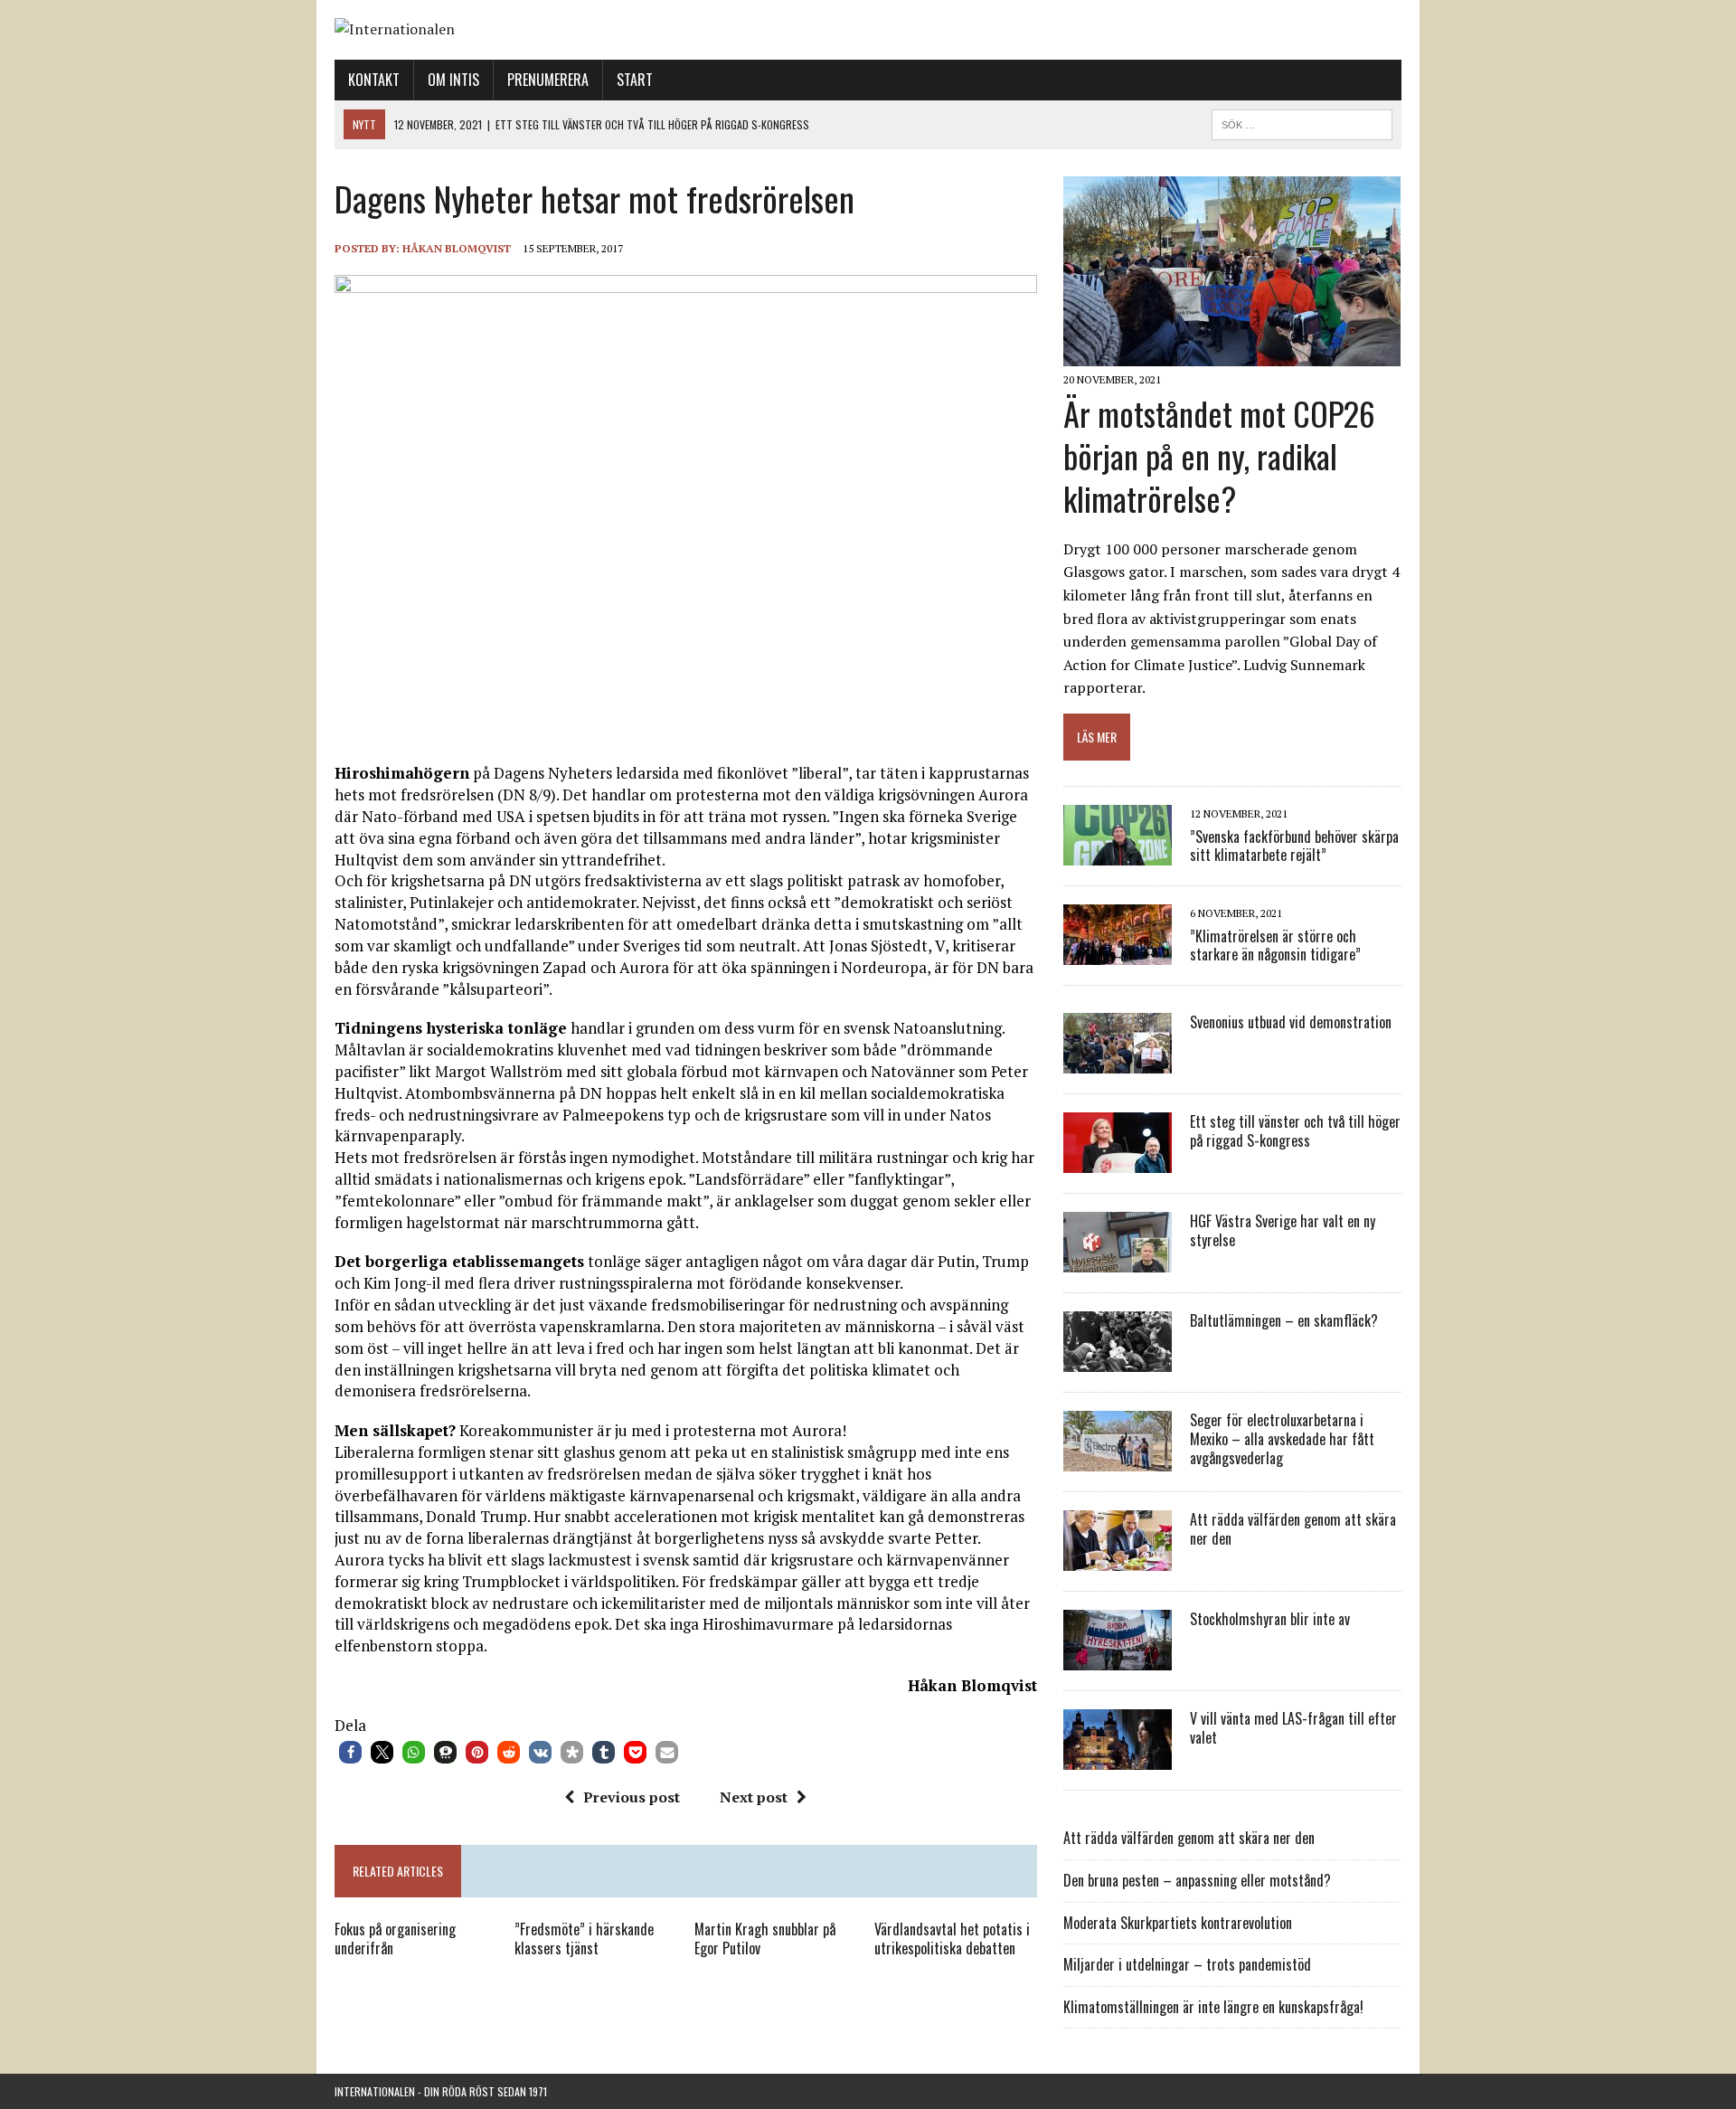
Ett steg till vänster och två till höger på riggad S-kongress (1295, 1131)
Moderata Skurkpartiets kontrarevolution (1178, 1923)
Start (635, 80)
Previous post (632, 1797)
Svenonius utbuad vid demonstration (1291, 1022)
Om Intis (453, 80)
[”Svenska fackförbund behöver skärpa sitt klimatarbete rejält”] (1118, 854)
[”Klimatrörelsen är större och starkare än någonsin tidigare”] (1118, 953)
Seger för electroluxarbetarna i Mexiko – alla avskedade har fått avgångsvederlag (1282, 1439)
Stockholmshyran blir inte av (1270, 1619)
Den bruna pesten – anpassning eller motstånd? (1197, 1880)
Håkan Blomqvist (457, 248)
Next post (754, 1797)
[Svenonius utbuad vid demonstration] (1118, 1062)
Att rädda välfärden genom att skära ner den (1293, 1529)
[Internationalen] (868, 30)
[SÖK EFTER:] (1302, 122)
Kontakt (374, 80)
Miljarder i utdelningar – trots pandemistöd (1187, 1964)
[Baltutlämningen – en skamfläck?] (1118, 1360)
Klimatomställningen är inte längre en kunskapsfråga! (1213, 2007)
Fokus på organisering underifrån (395, 1939)
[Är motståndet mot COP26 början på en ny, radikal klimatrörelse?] (1232, 355)
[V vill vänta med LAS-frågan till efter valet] (1118, 1758)
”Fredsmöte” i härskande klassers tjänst (584, 1939)
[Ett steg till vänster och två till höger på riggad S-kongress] (1118, 1161)
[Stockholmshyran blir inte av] (1118, 1659)
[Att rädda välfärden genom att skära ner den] (1118, 1559)
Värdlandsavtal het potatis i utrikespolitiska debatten (952, 1939)
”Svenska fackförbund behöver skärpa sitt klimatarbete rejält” (1294, 846)
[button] (350, 1752)
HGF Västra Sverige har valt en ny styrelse (1283, 1230)
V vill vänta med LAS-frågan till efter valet (1293, 1728)
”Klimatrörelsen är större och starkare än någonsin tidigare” (1275, 946)
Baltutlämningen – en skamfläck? (1284, 1320)
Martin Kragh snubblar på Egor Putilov (765, 1939)
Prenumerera (548, 80)
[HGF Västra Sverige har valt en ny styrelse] (1118, 1261)
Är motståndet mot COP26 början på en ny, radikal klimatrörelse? (1219, 455)
